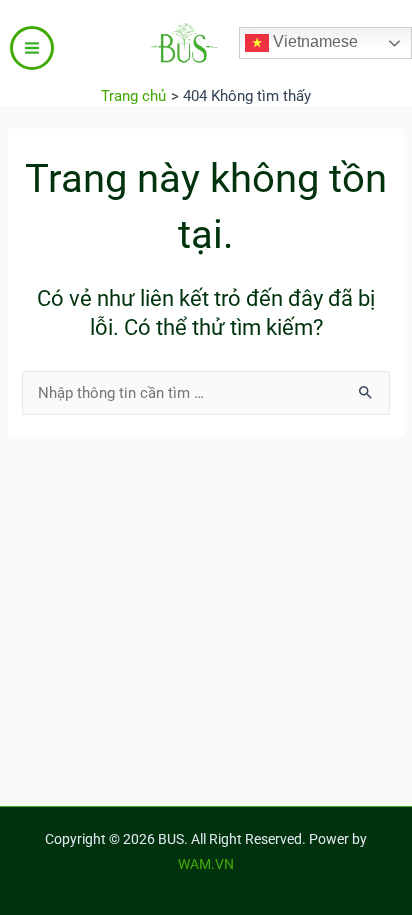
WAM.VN (206, 864)
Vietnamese (313, 41)
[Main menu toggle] (32, 48)
